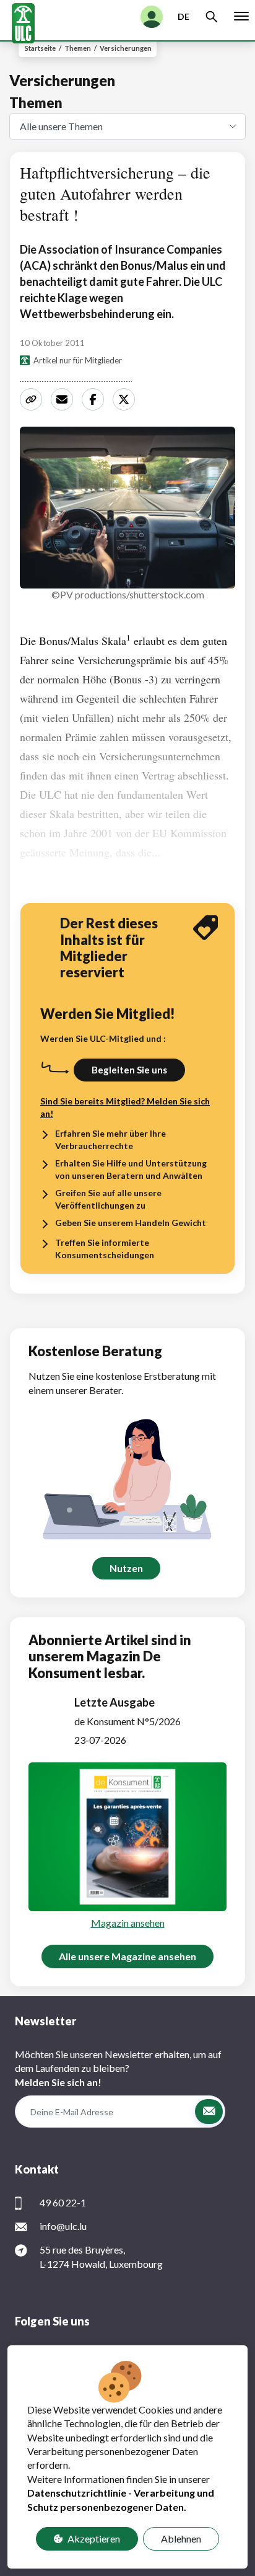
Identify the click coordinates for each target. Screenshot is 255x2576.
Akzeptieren (94, 2538)
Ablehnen (181, 2538)
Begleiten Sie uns (129, 1070)
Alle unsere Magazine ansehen (127, 1956)
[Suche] (212, 17)
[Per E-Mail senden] (64, 399)
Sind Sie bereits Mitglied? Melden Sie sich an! (125, 1107)
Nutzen (126, 1568)
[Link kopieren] (33, 399)
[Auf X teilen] (126, 399)
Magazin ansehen (128, 1923)
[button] (209, 2112)
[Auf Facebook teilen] (95, 399)
